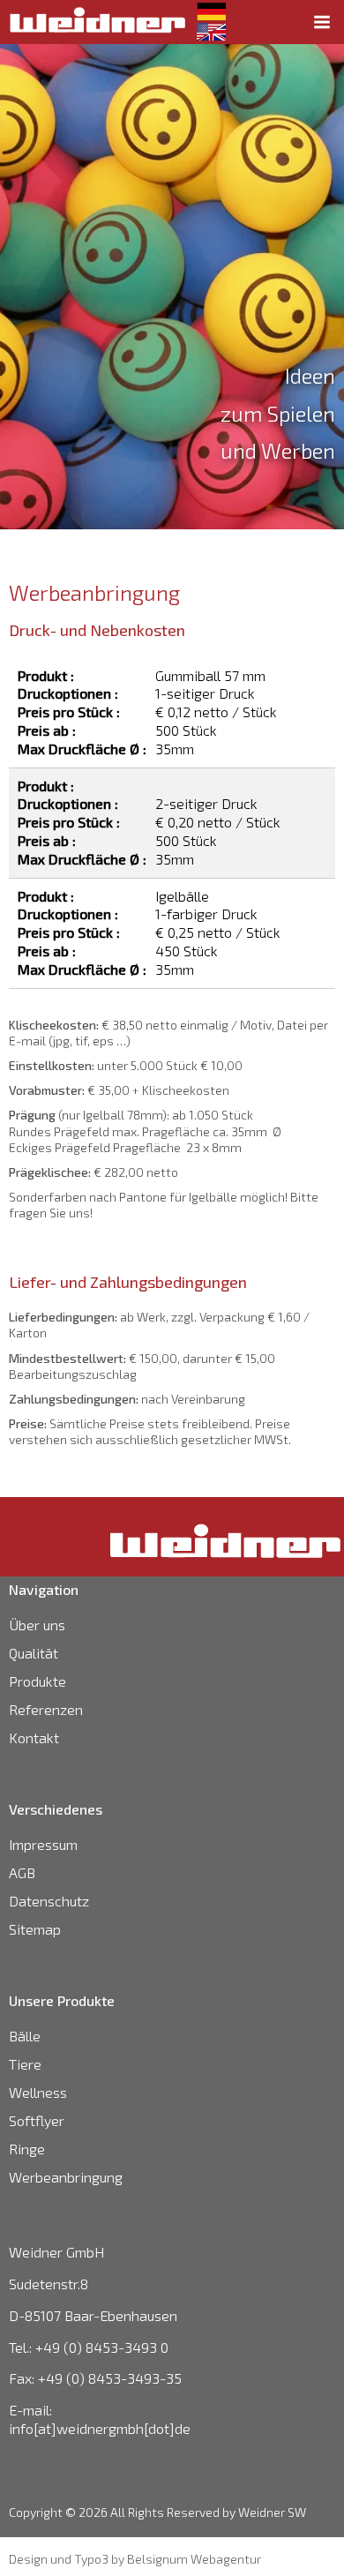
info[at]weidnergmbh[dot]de (100, 2428)
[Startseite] (97, 20)
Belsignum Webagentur (194, 2559)
